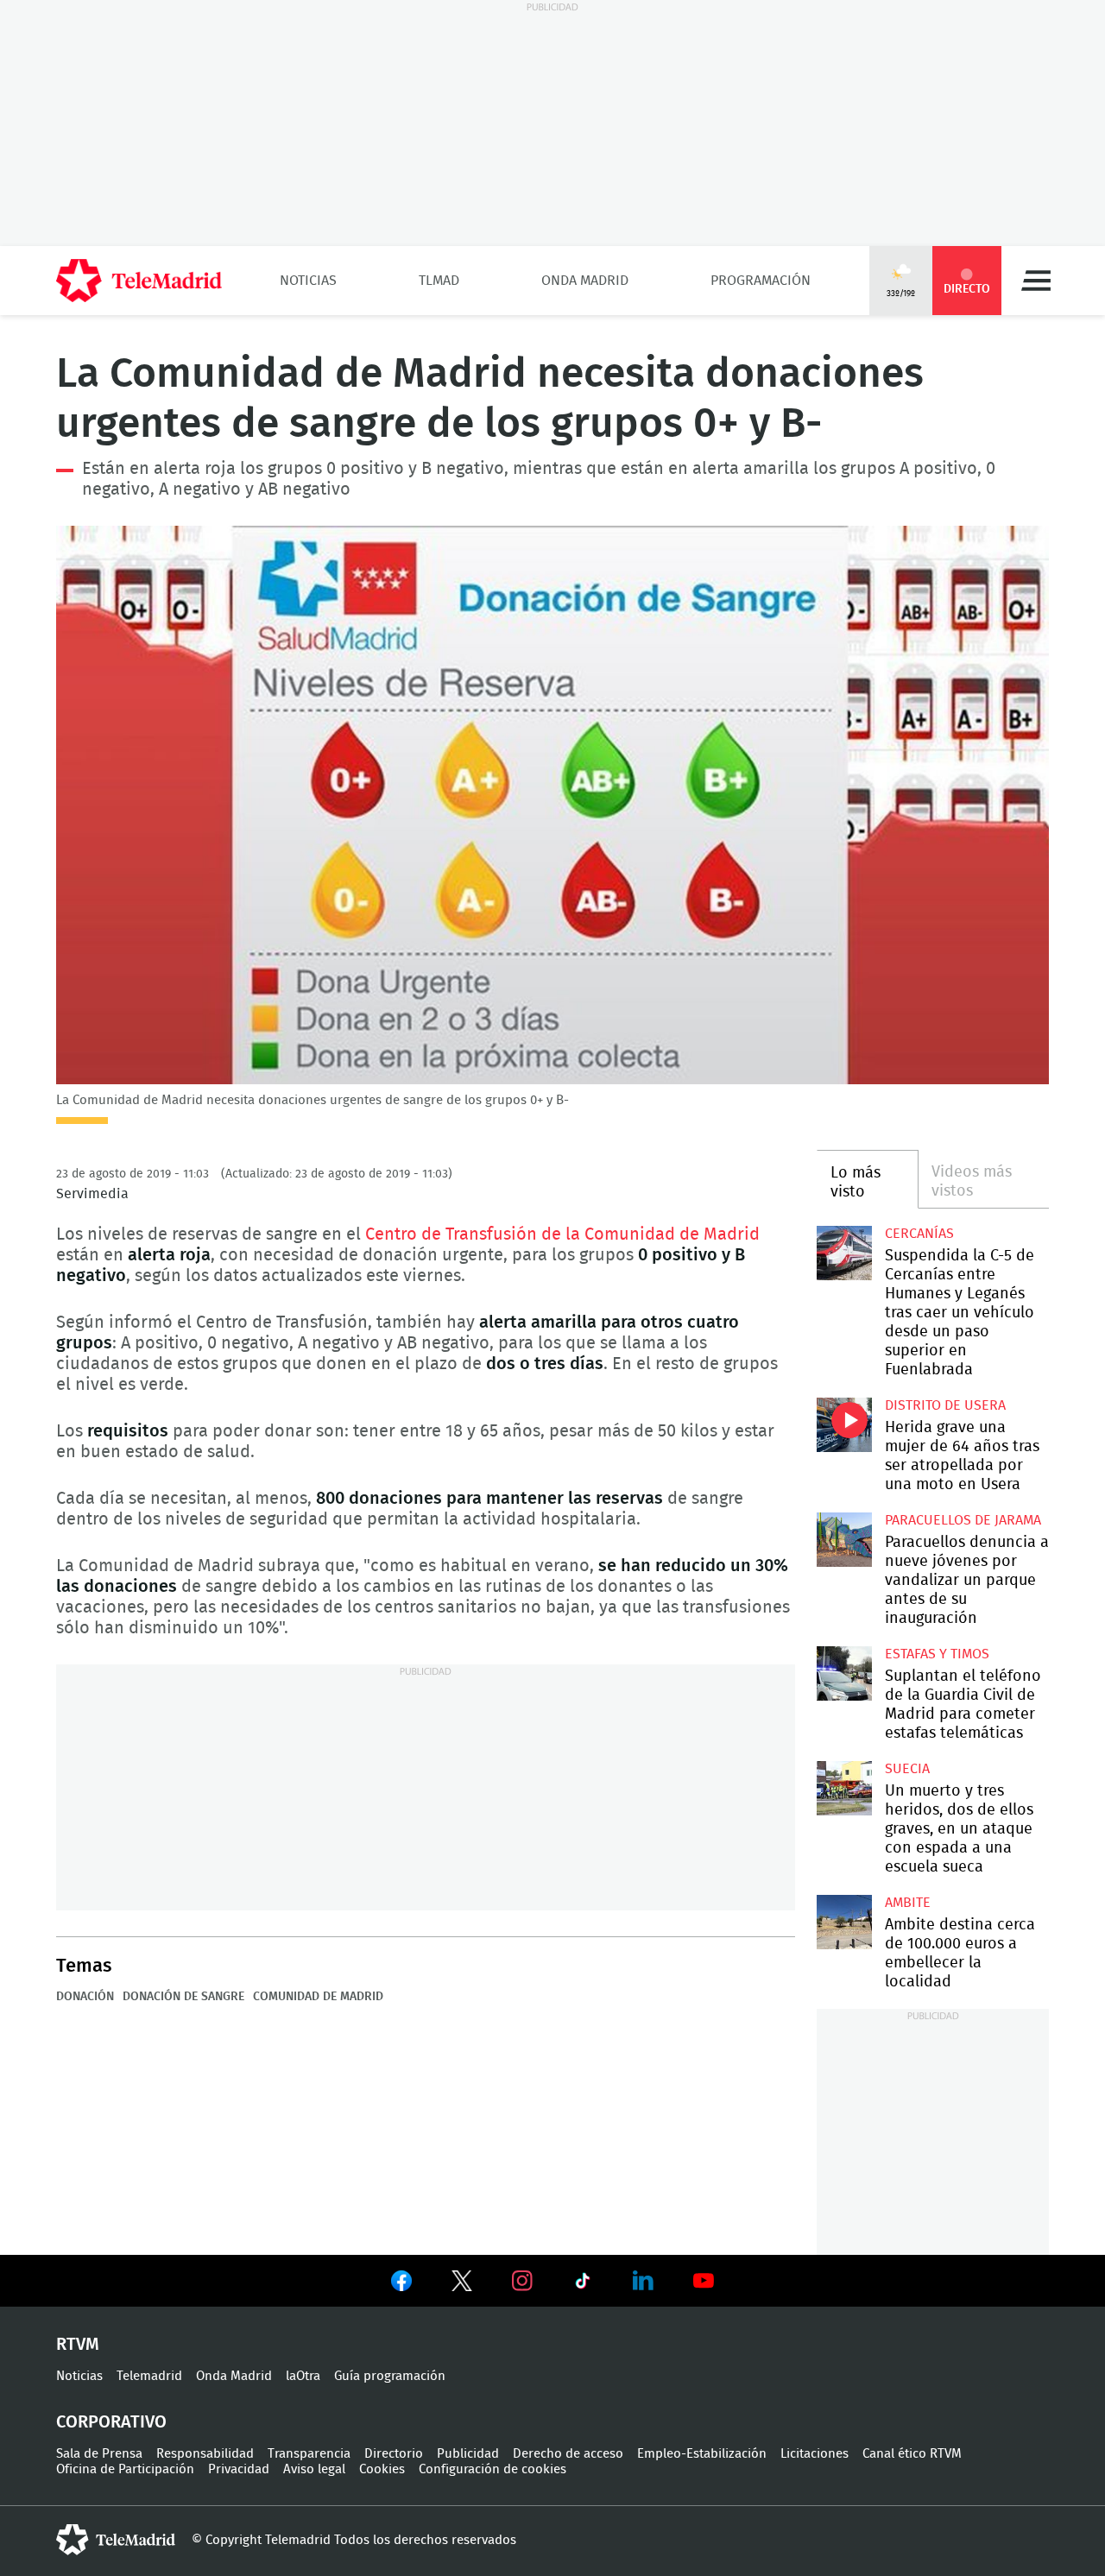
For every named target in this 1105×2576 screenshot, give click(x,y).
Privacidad (239, 2469)
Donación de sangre (183, 1997)
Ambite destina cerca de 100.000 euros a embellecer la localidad (844, 1922)
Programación (761, 281)
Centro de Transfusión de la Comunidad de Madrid (562, 1234)
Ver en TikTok (583, 2284)
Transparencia (309, 2454)
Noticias (308, 281)
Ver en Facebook (401, 2284)
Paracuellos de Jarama (963, 1520)
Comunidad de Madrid (318, 1997)
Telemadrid (149, 2376)
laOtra (303, 2376)
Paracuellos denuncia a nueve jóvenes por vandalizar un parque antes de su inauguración (844, 1540)
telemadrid (116, 2540)
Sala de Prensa (99, 2454)
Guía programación (390, 2376)
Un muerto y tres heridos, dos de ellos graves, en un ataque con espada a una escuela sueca (844, 1788)
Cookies (382, 2469)
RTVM (78, 2345)
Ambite (908, 1903)
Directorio (394, 2454)
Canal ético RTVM (912, 2454)
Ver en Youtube (704, 2281)
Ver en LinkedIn (643, 2281)
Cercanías (919, 1234)
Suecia (907, 1769)
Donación (85, 1997)
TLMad (439, 281)
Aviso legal (314, 2469)
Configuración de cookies (493, 2469)
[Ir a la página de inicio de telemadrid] (139, 281)
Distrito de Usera (945, 1405)
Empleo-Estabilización (702, 2454)
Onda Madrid (585, 281)
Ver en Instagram (522, 2281)
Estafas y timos (937, 1654)
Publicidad (468, 2454)
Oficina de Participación (125, 2469)
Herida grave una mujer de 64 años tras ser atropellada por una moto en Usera (844, 1425)
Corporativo (111, 2422)
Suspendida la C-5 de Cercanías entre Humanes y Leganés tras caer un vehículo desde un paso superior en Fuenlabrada (844, 1253)
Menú (1036, 281)
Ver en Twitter (462, 2284)
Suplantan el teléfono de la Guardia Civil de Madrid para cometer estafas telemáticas (844, 1673)
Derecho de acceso (568, 2454)
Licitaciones (815, 2454)
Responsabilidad (205, 2454)
